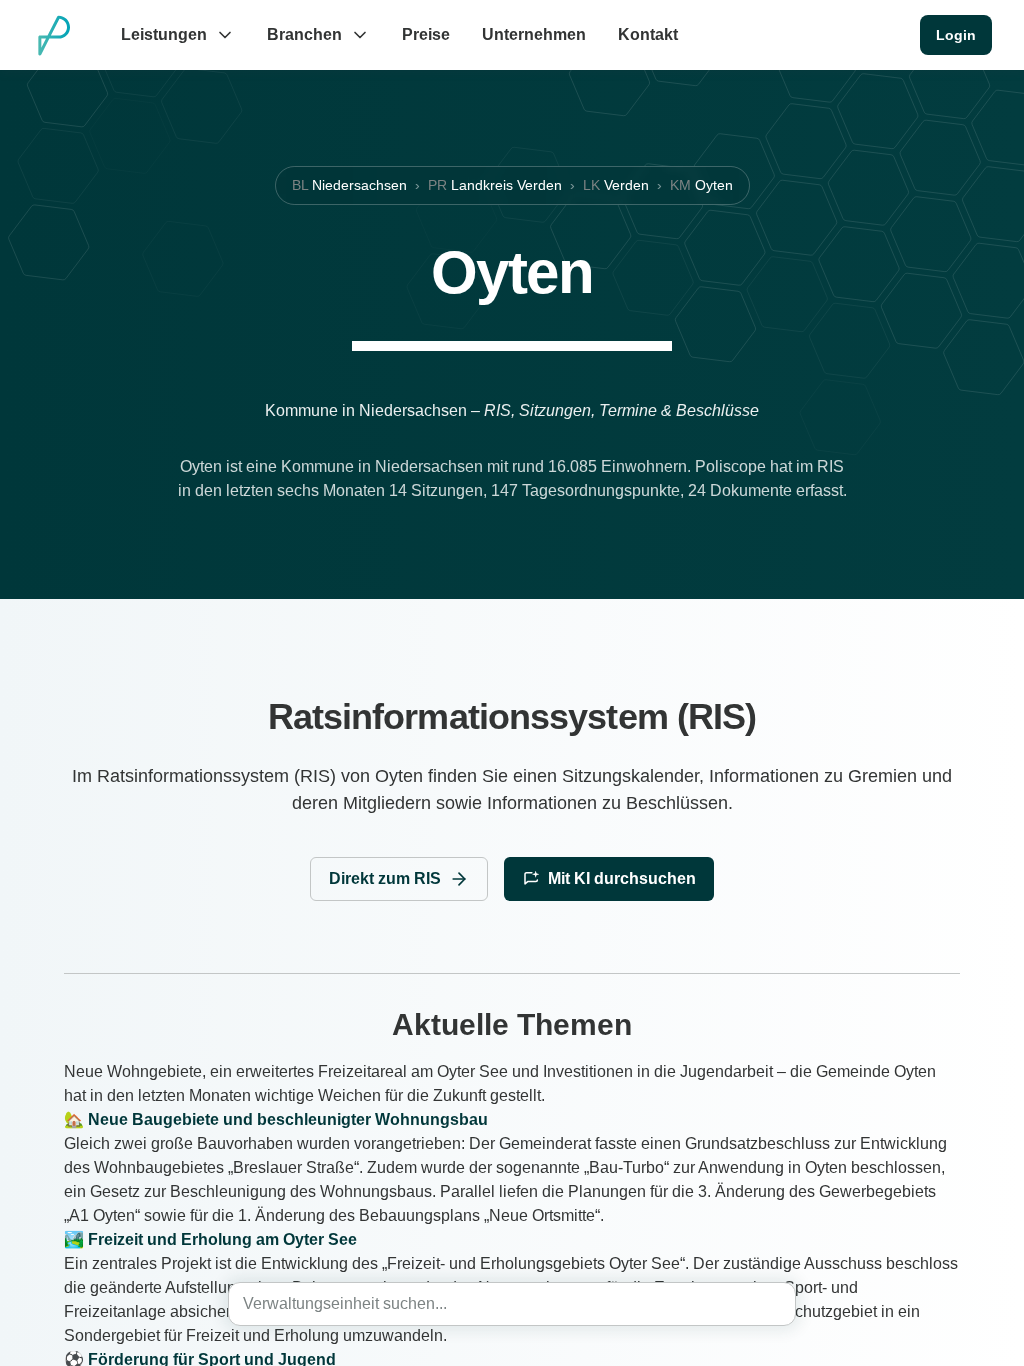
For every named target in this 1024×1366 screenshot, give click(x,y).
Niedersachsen (349, 185)
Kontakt (648, 34)
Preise (426, 34)
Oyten (701, 185)
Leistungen (164, 34)
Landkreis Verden (495, 185)
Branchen (304, 34)
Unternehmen (534, 34)
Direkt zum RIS (385, 878)
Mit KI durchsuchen (622, 878)
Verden (616, 185)
